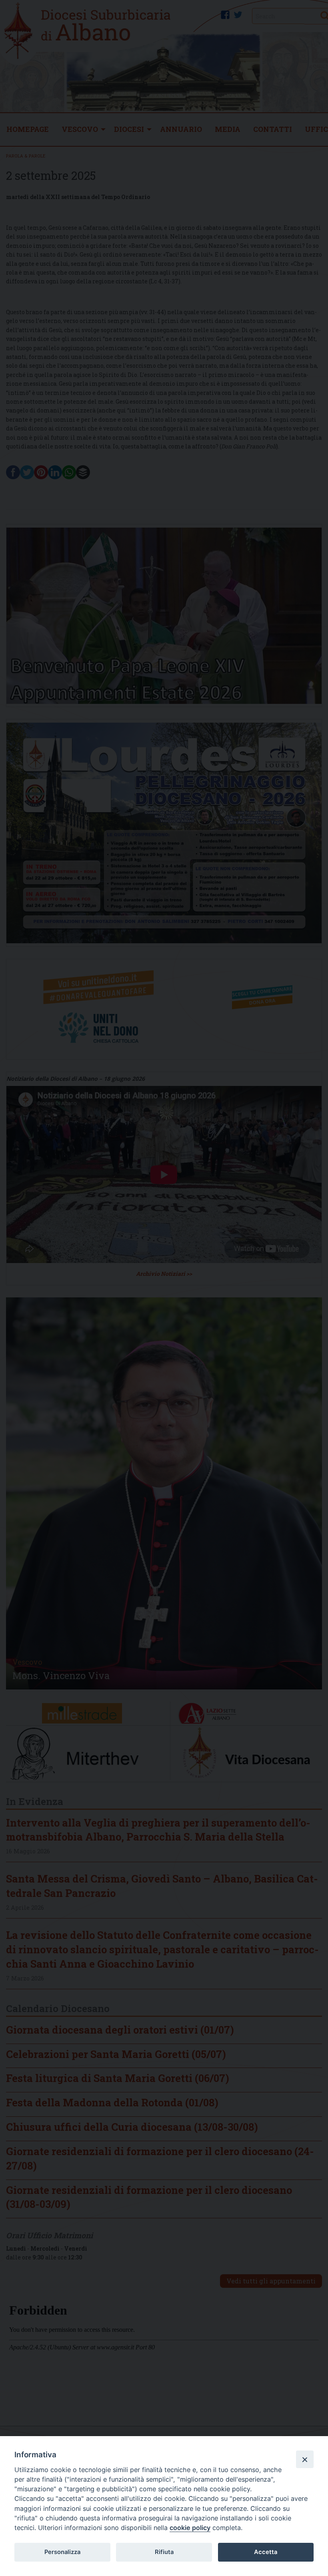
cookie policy (190, 2528)
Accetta (266, 2552)
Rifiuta (164, 2552)
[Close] (305, 2459)
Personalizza (62, 2552)
